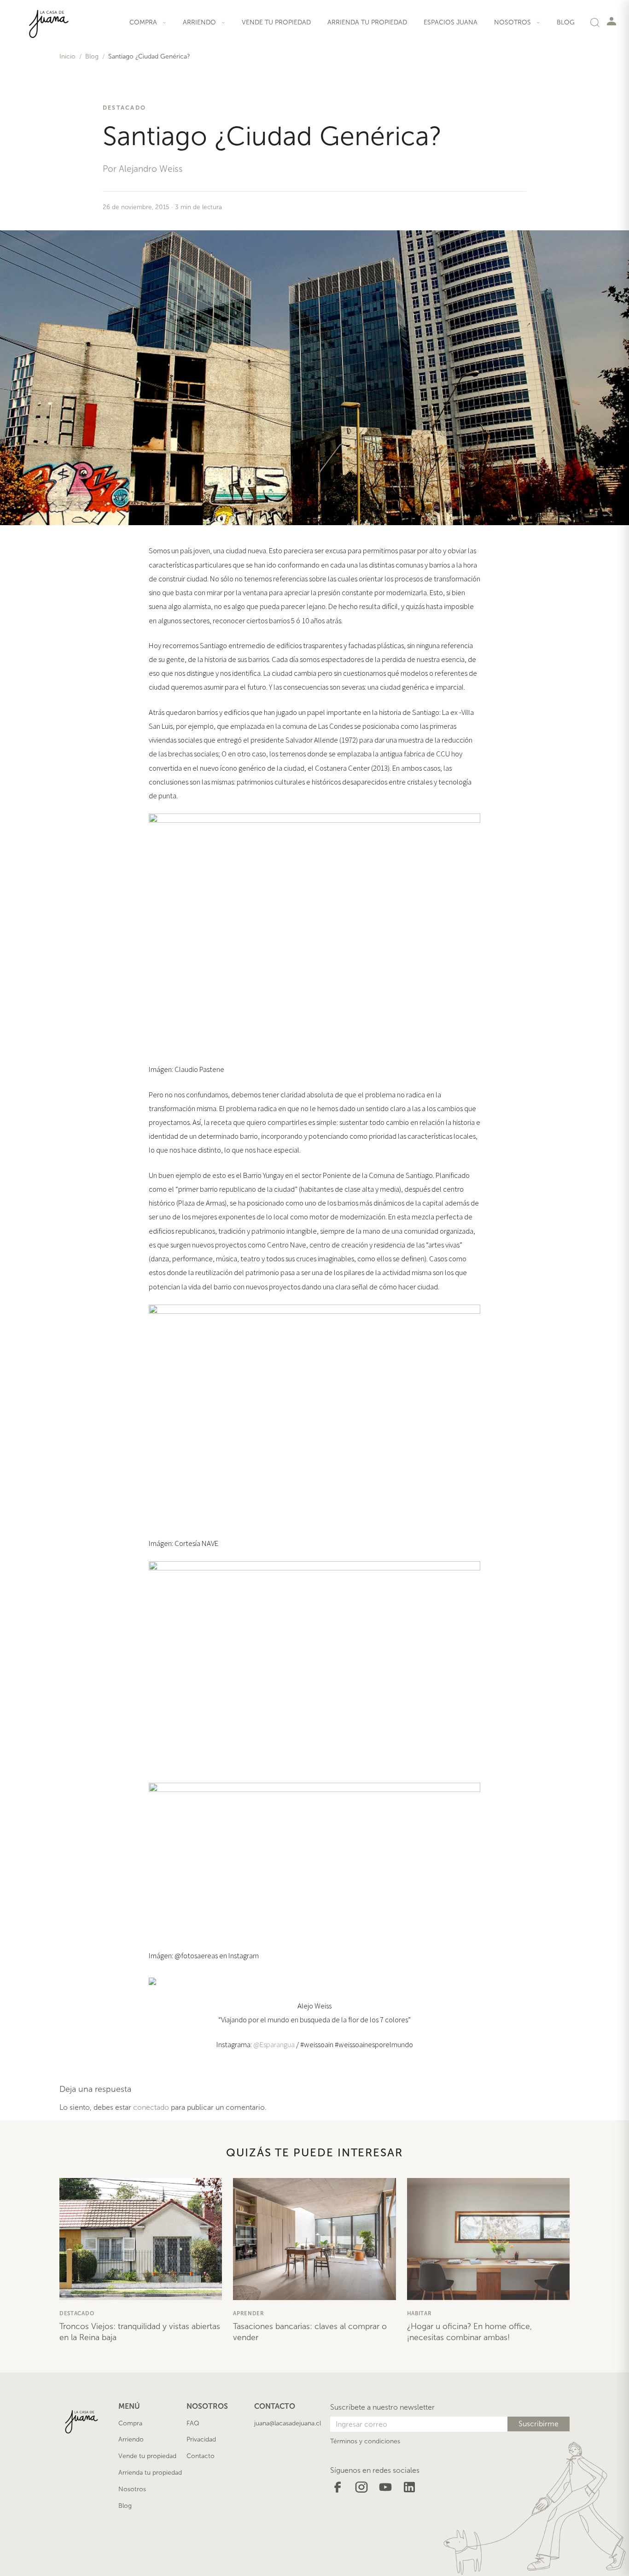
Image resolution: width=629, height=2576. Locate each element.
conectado (151, 2107)
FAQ (193, 2423)
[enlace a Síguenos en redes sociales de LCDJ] (338, 2486)
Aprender (249, 2313)
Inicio (67, 56)
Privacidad (201, 2439)
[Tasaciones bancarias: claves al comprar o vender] (314, 2239)
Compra (130, 2423)
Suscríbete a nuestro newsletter (382, 2407)
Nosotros (132, 2489)
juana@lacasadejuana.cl (288, 2423)
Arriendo (131, 2439)
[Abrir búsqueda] (595, 22)
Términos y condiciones (365, 2441)
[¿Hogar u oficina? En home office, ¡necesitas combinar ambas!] (488, 2239)
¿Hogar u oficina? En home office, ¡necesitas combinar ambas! (469, 2332)
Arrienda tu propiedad (367, 22)
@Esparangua (274, 2044)
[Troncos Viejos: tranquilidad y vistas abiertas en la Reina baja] (141, 2239)
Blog (566, 22)
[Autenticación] (612, 21)
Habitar (419, 2313)
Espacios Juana (451, 22)
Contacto (201, 2456)
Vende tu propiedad (276, 22)
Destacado (124, 108)
